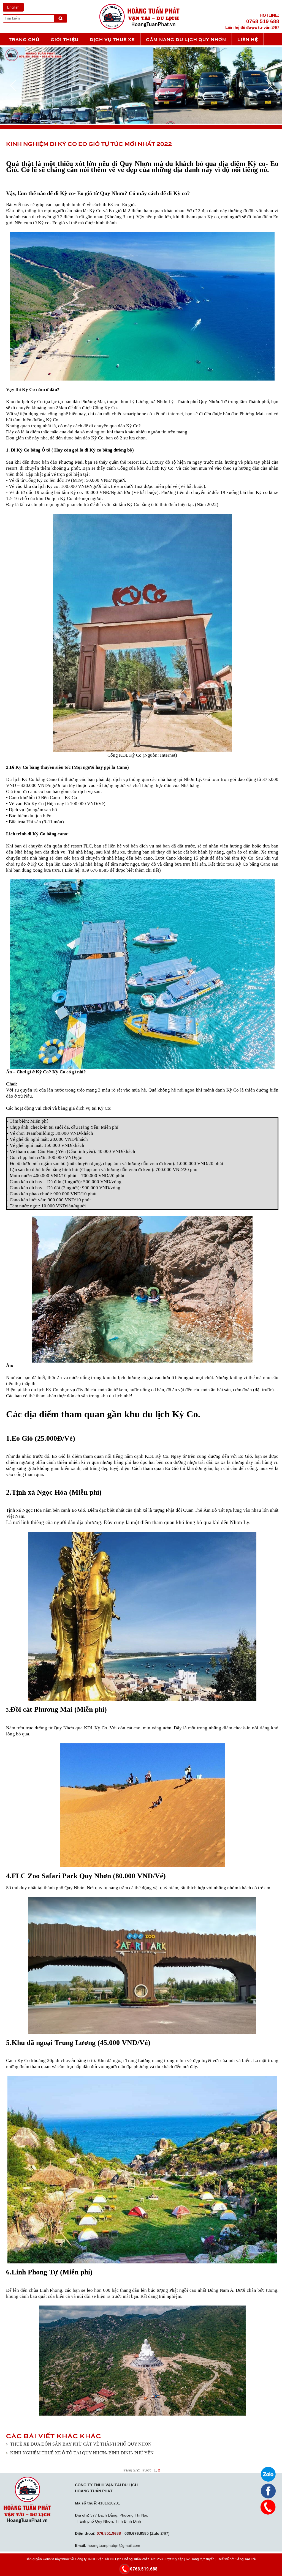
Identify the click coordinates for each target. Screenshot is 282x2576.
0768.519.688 (144, 2569)
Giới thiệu (65, 39)
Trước (146, 2470)
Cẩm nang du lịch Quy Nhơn (186, 39)
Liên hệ (248, 39)
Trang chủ (24, 39)
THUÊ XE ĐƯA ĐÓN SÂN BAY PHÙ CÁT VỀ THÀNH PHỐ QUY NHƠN (81, 2444)
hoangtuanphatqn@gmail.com (114, 2545)
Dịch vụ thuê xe (112, 39)
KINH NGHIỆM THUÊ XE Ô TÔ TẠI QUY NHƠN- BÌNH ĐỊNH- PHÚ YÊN (82, 2453)
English (13, 7)
